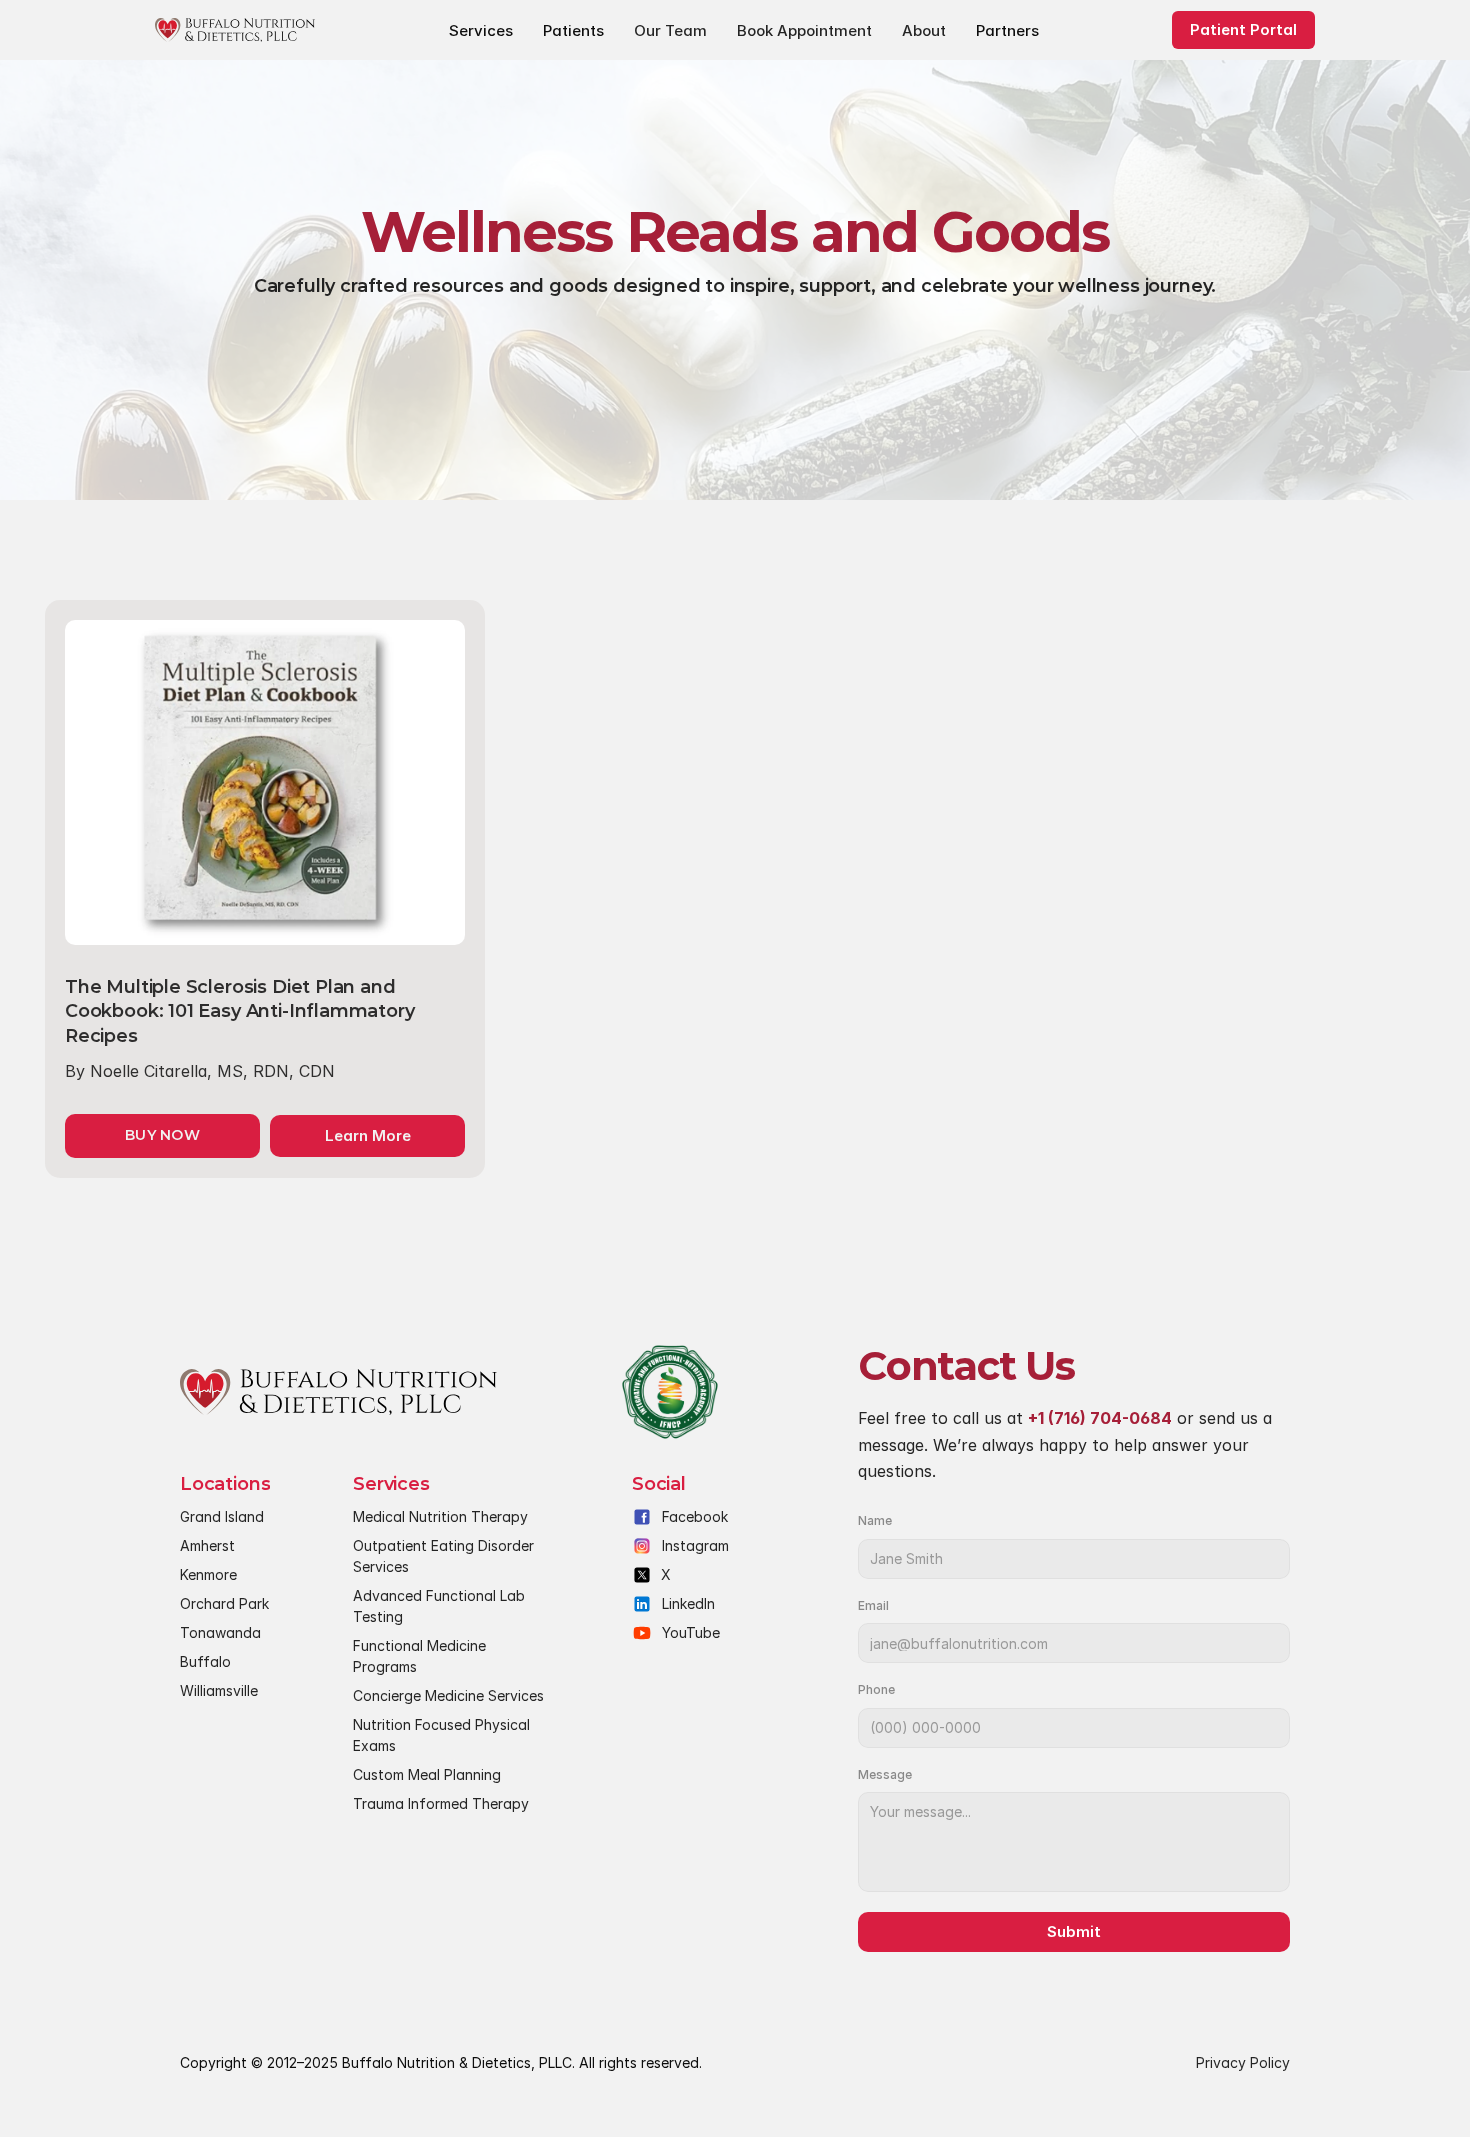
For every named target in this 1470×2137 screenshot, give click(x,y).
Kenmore (208, 1574)
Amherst (207, 1545)
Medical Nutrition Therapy (440, 1516)
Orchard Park (224, 1603)
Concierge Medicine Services (448, 1695)
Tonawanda (220, 1632)
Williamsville (219, 1690)
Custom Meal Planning (427, 1774)
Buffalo (205, 1661)
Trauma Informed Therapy (441, 1803)
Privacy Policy (1243, 2062)
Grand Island (222, 1516)
